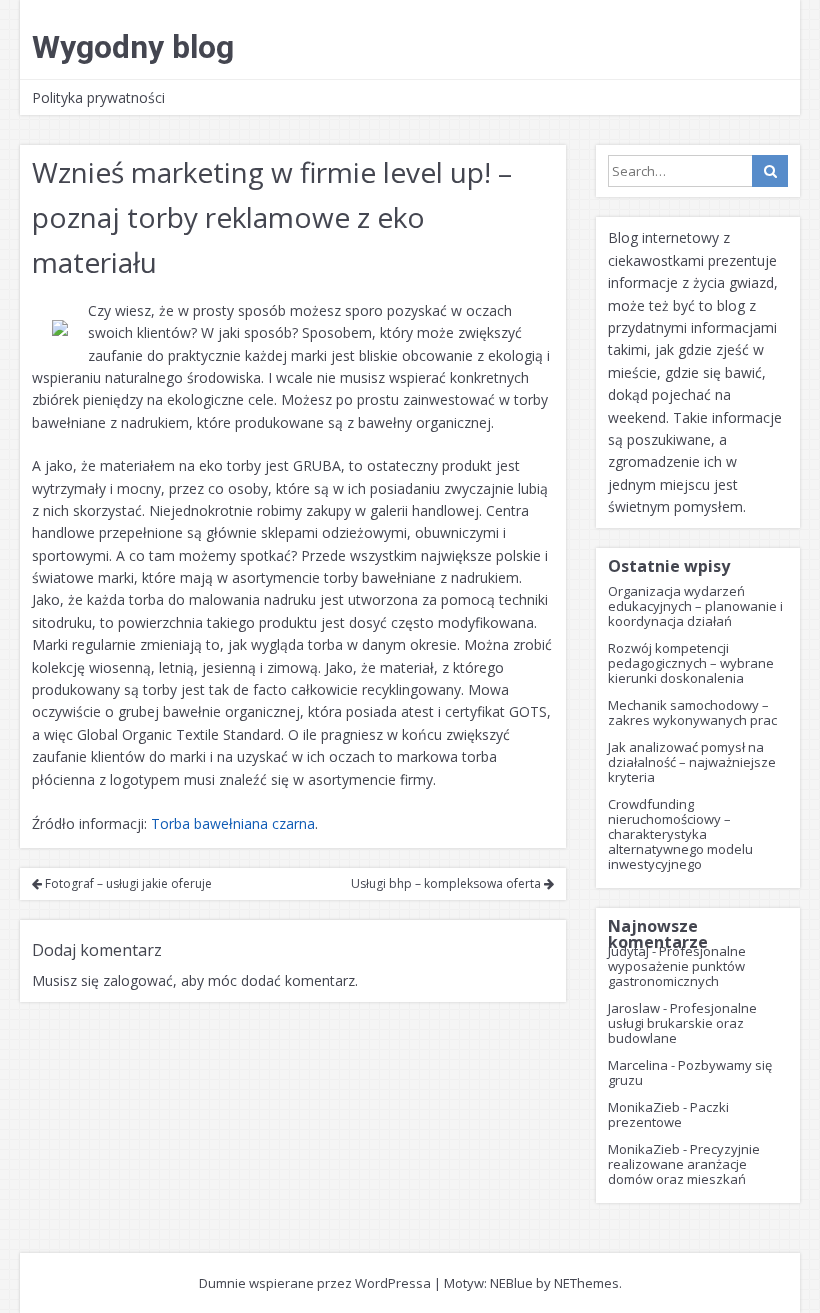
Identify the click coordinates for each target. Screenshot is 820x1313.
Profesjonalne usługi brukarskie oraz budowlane (682, 1023)
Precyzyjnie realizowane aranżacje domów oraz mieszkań (684, 1164)
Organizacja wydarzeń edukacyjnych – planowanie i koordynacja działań (695, 606)
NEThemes (586, 1283)
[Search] (770, 171)
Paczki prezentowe (668, 1114)
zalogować (138, 980)
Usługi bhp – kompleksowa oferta (447, 883)
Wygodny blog (133, 47)
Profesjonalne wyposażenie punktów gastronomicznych (677, 966)
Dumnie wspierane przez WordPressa (315, 1283)
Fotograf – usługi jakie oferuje (127, 883)
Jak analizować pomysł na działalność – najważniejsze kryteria (692, 762)
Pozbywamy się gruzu (690, 1072)
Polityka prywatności (98, 97)
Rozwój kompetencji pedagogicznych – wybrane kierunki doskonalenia (691, 663)
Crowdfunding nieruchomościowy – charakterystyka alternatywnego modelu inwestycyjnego (680, 834)
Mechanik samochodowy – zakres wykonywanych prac (692, 712)
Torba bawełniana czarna (233, 823)
